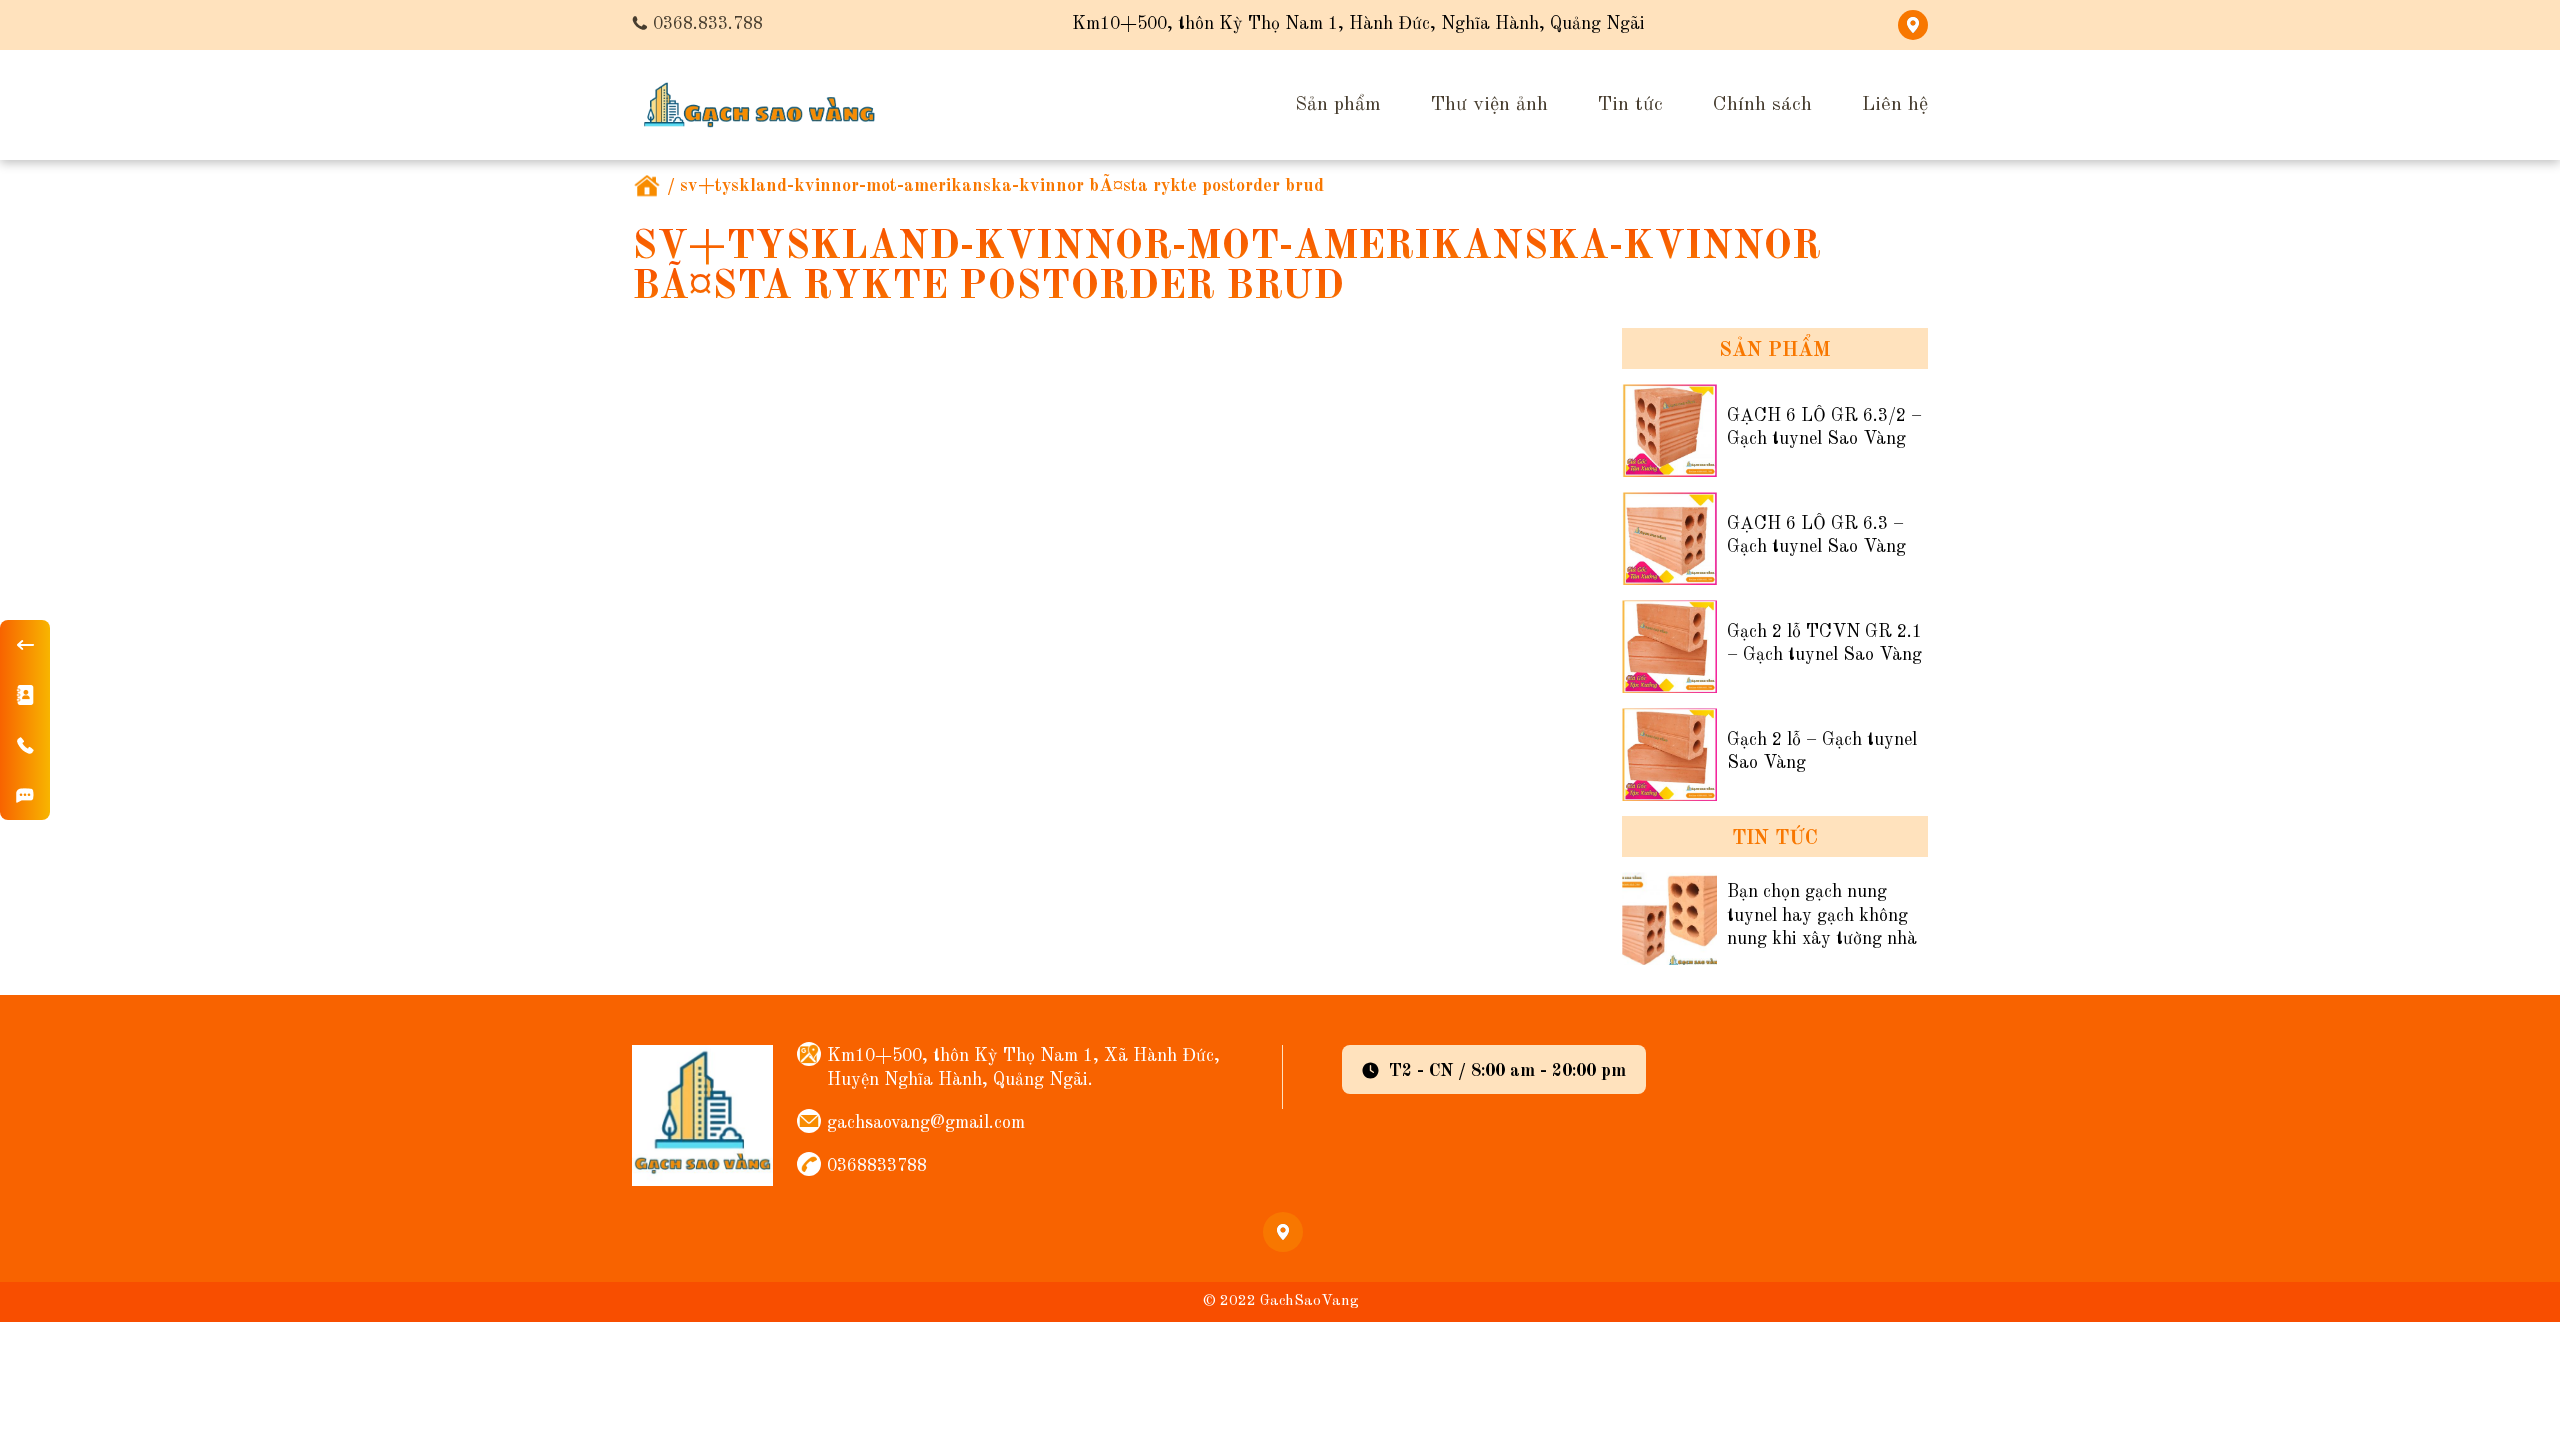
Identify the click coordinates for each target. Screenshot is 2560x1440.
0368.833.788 (708, 24)
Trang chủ (647, 186)
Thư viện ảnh (1489, 105)
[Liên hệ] (25, 695)
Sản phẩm (1338, 105)
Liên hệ (1895, 105)
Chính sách (1762, 105)
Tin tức (1630, 105)
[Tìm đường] (25, 795)
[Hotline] (25, 745)
